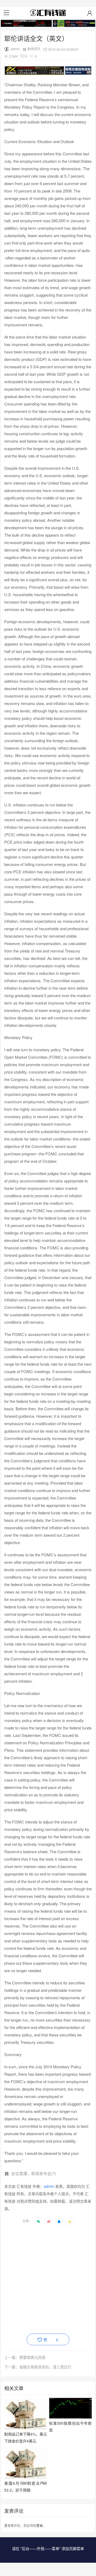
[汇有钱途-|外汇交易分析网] (48, 13)
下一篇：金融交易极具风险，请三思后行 (38, 2367)
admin (15, 49)
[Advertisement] (48, 2279)
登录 (39, 2525)
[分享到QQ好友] (59, 2222)
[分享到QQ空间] (70, 2222)
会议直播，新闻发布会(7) (34, 2173)
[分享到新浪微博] (49, 2222)
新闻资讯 (34, 49)
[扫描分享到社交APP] (38, 2222)
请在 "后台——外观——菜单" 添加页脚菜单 (48, 2548)
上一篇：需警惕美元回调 (25, 2357)
